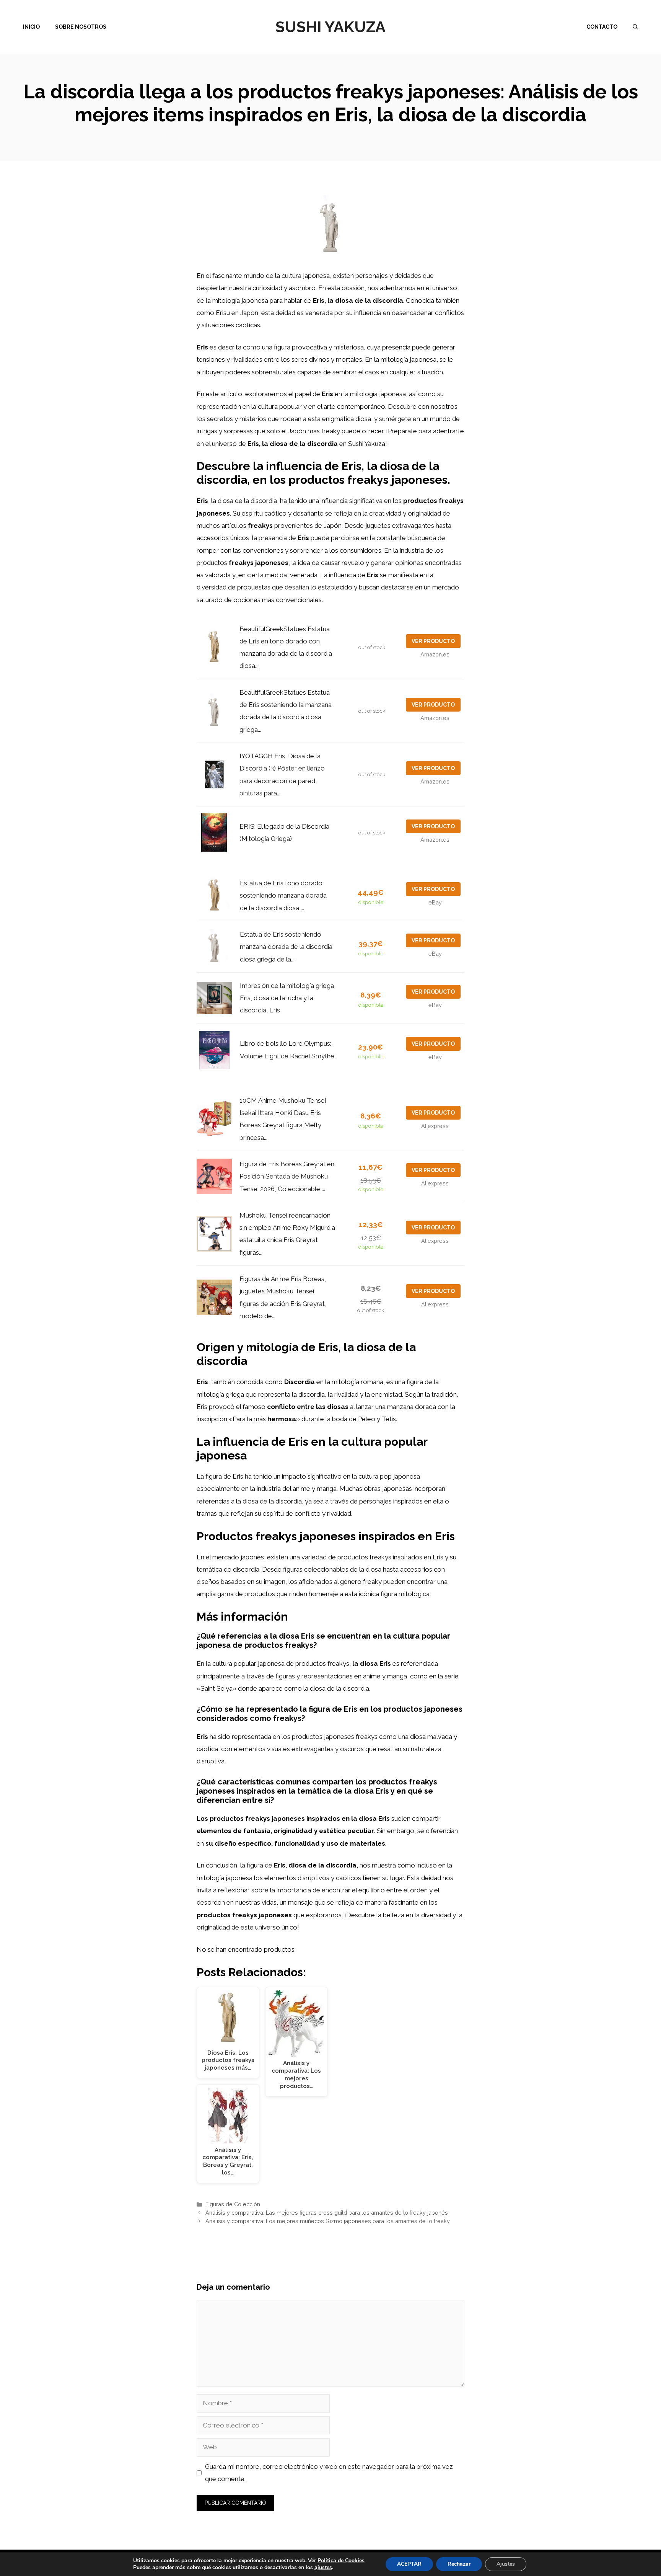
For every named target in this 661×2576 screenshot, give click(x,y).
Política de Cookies (341, 2560)
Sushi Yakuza (330, 27)
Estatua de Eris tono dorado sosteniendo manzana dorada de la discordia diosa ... (283, 895)
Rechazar (459, 2564)
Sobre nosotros (81, 27)
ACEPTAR (409, 2564)
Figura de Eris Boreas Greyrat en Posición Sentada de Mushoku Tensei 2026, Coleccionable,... (287, 1176)
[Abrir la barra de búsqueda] (635, 27)
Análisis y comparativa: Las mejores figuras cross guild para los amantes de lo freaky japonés (327, 2213)
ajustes (323, 2568)
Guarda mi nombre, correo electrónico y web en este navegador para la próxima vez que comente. (329, 2473)
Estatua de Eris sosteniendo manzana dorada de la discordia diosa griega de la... (286, 947)
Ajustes (506, 2564)
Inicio (31, 27)
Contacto (602, 27)
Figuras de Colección (233, 2204)
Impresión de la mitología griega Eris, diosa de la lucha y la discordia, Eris (287, 998)
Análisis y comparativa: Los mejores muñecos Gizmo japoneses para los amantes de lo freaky (328, 2221)
